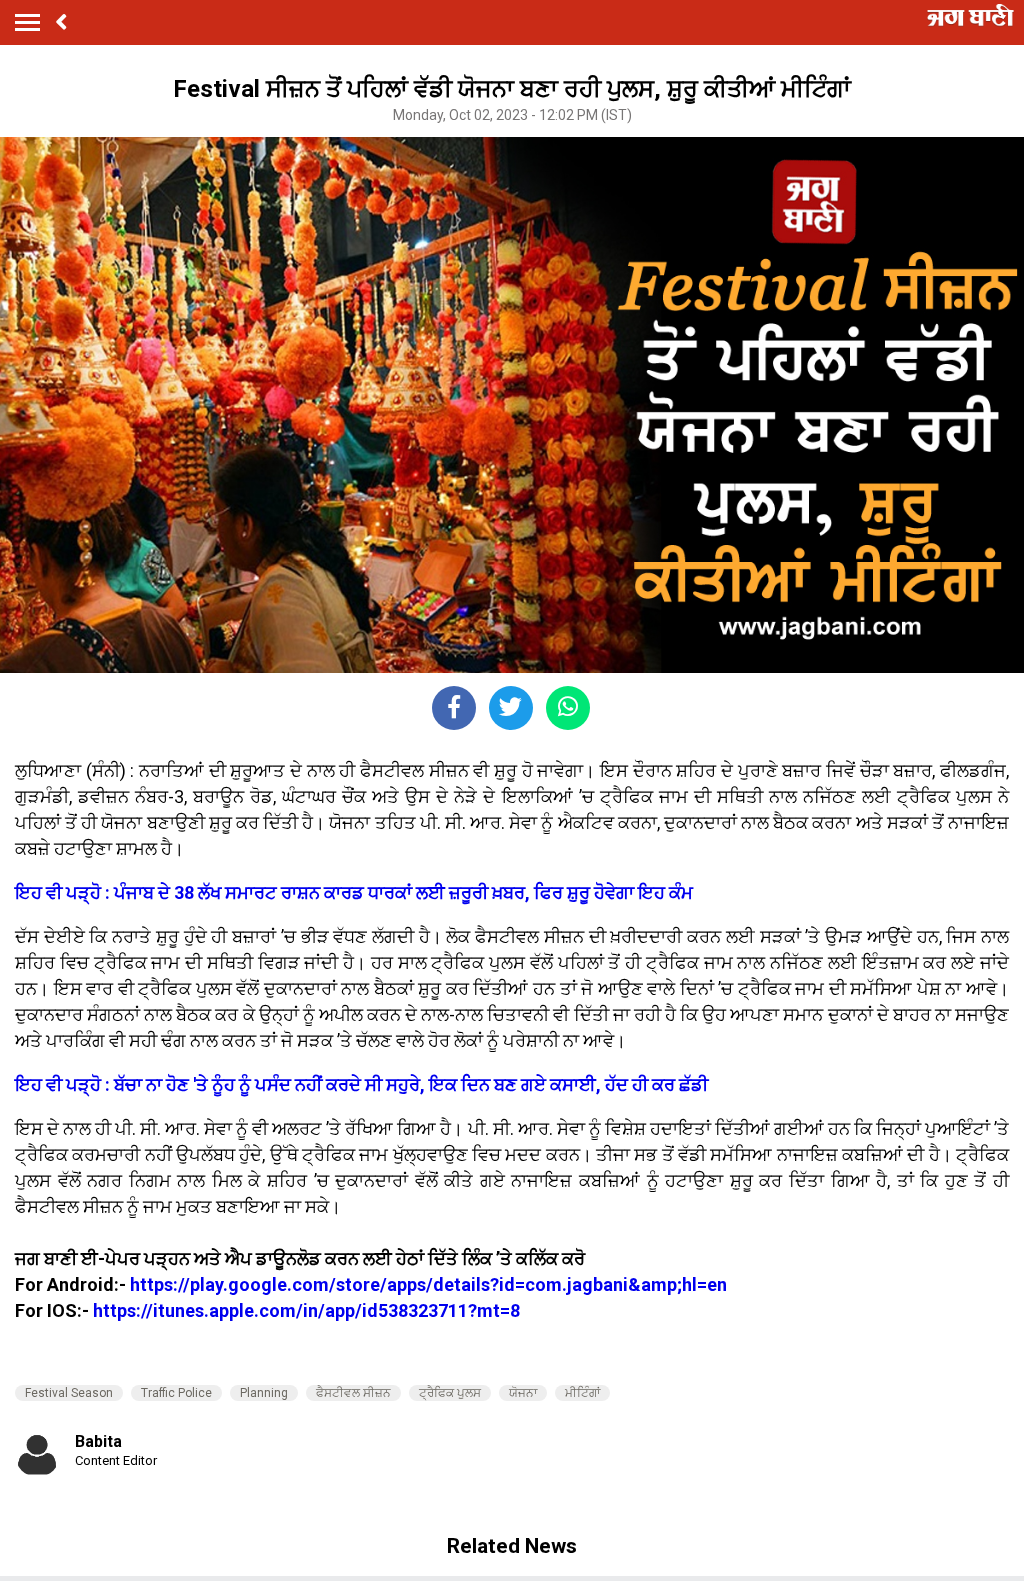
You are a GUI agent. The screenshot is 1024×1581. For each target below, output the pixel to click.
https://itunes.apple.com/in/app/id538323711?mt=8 (306, 1310)
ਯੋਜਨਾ (523, 1393)
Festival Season (69, 1393)
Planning (264, 1393)
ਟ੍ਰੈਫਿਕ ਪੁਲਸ (450, 1393)
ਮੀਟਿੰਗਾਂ (582, 1393)
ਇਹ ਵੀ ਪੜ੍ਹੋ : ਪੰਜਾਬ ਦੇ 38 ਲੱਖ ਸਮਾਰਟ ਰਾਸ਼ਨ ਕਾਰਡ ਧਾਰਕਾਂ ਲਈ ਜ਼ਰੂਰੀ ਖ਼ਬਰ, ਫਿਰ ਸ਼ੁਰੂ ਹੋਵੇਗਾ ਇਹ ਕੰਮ (354, 892)
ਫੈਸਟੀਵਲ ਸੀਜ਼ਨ (353, 1393)
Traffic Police (176, 1393)
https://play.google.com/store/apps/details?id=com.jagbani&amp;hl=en (428, 1284)
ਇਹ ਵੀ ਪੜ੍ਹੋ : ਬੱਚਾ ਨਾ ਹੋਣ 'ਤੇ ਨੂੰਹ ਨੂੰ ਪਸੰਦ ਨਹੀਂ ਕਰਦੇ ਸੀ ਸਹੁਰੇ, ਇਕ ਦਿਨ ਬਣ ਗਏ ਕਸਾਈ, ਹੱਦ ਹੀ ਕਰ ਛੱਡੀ (361, 1084)
